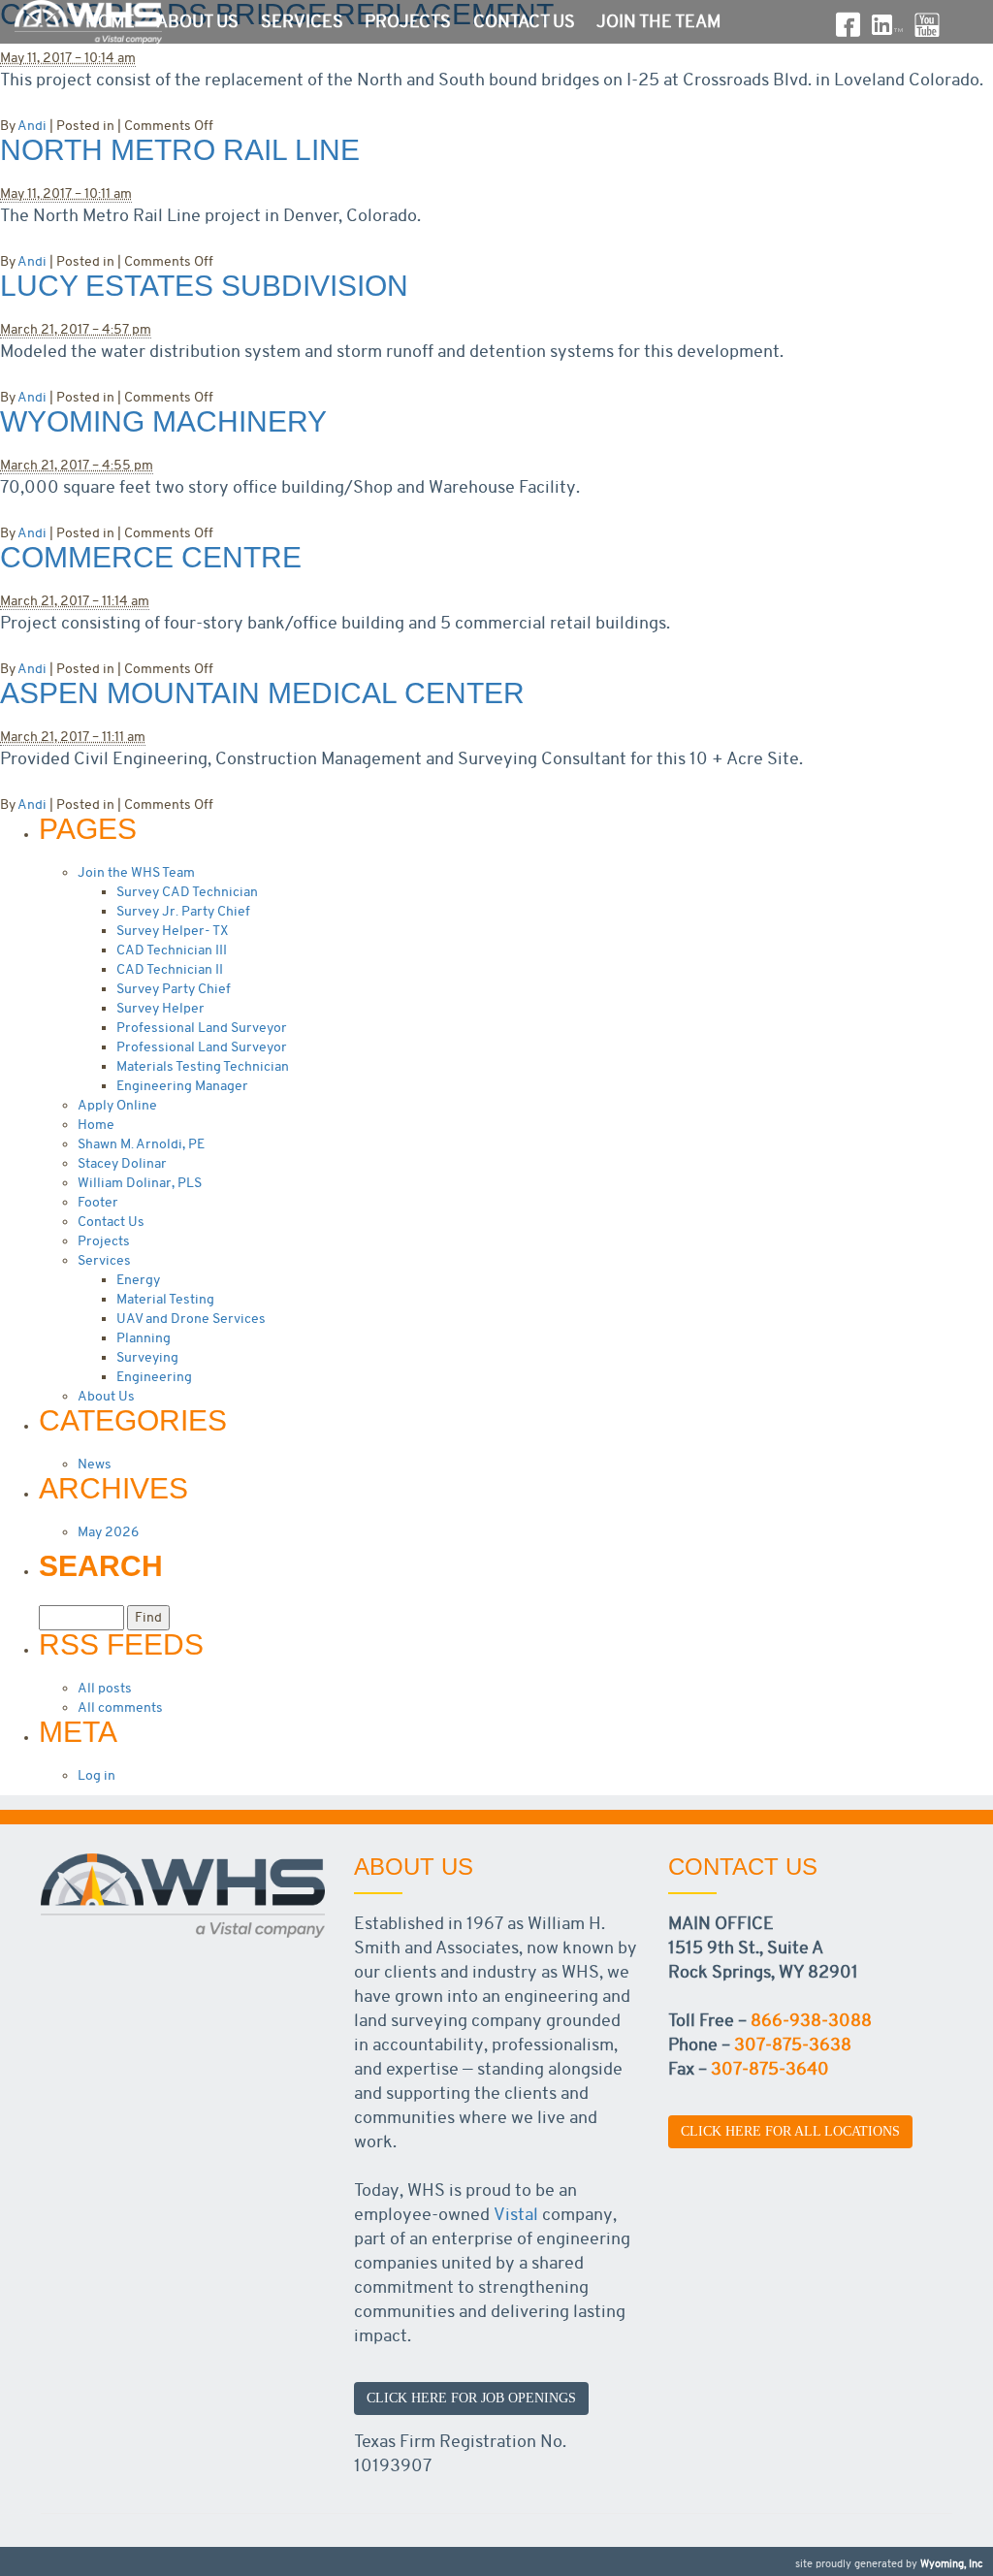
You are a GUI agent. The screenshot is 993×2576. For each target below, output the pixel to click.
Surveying (147, 1357)
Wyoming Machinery (163, 421)
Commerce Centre (151, 557)
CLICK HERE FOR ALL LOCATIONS (790, 2131)
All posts (105, 1688)
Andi (32, 126)
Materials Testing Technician (203, 1066)
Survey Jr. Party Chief (183, 911)
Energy (138, 1280)
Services (302, 21)
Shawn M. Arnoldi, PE (141, 1144)
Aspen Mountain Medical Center (262, 693)
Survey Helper (160, 1008)
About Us (197, 21)
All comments (120, 1707)
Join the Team (658, 21)
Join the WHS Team (136, 872)
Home (110, 21)
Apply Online (117, 1105)
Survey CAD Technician (187, 892)
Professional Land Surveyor (202, 1028)
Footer (98, 1202)
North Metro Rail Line (180, 150)
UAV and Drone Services (191, 1319)
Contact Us (524, 21)
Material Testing (165, 1299)
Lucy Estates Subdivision (204, 286)
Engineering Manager (182, 1086)
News (95, 1464)
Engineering (154, 1377)
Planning (144, 1338)
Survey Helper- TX (172, 931)
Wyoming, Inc (952, 2564)
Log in (96, 1775)
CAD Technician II (170, 969)
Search (101, 1566)
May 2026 (108, 1532)
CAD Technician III (172, 950)
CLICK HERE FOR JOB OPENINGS (471, 2398)
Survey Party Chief (174, 989)
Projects (408, 21)
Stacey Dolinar (122, 1163)
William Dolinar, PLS (140, 1183)
